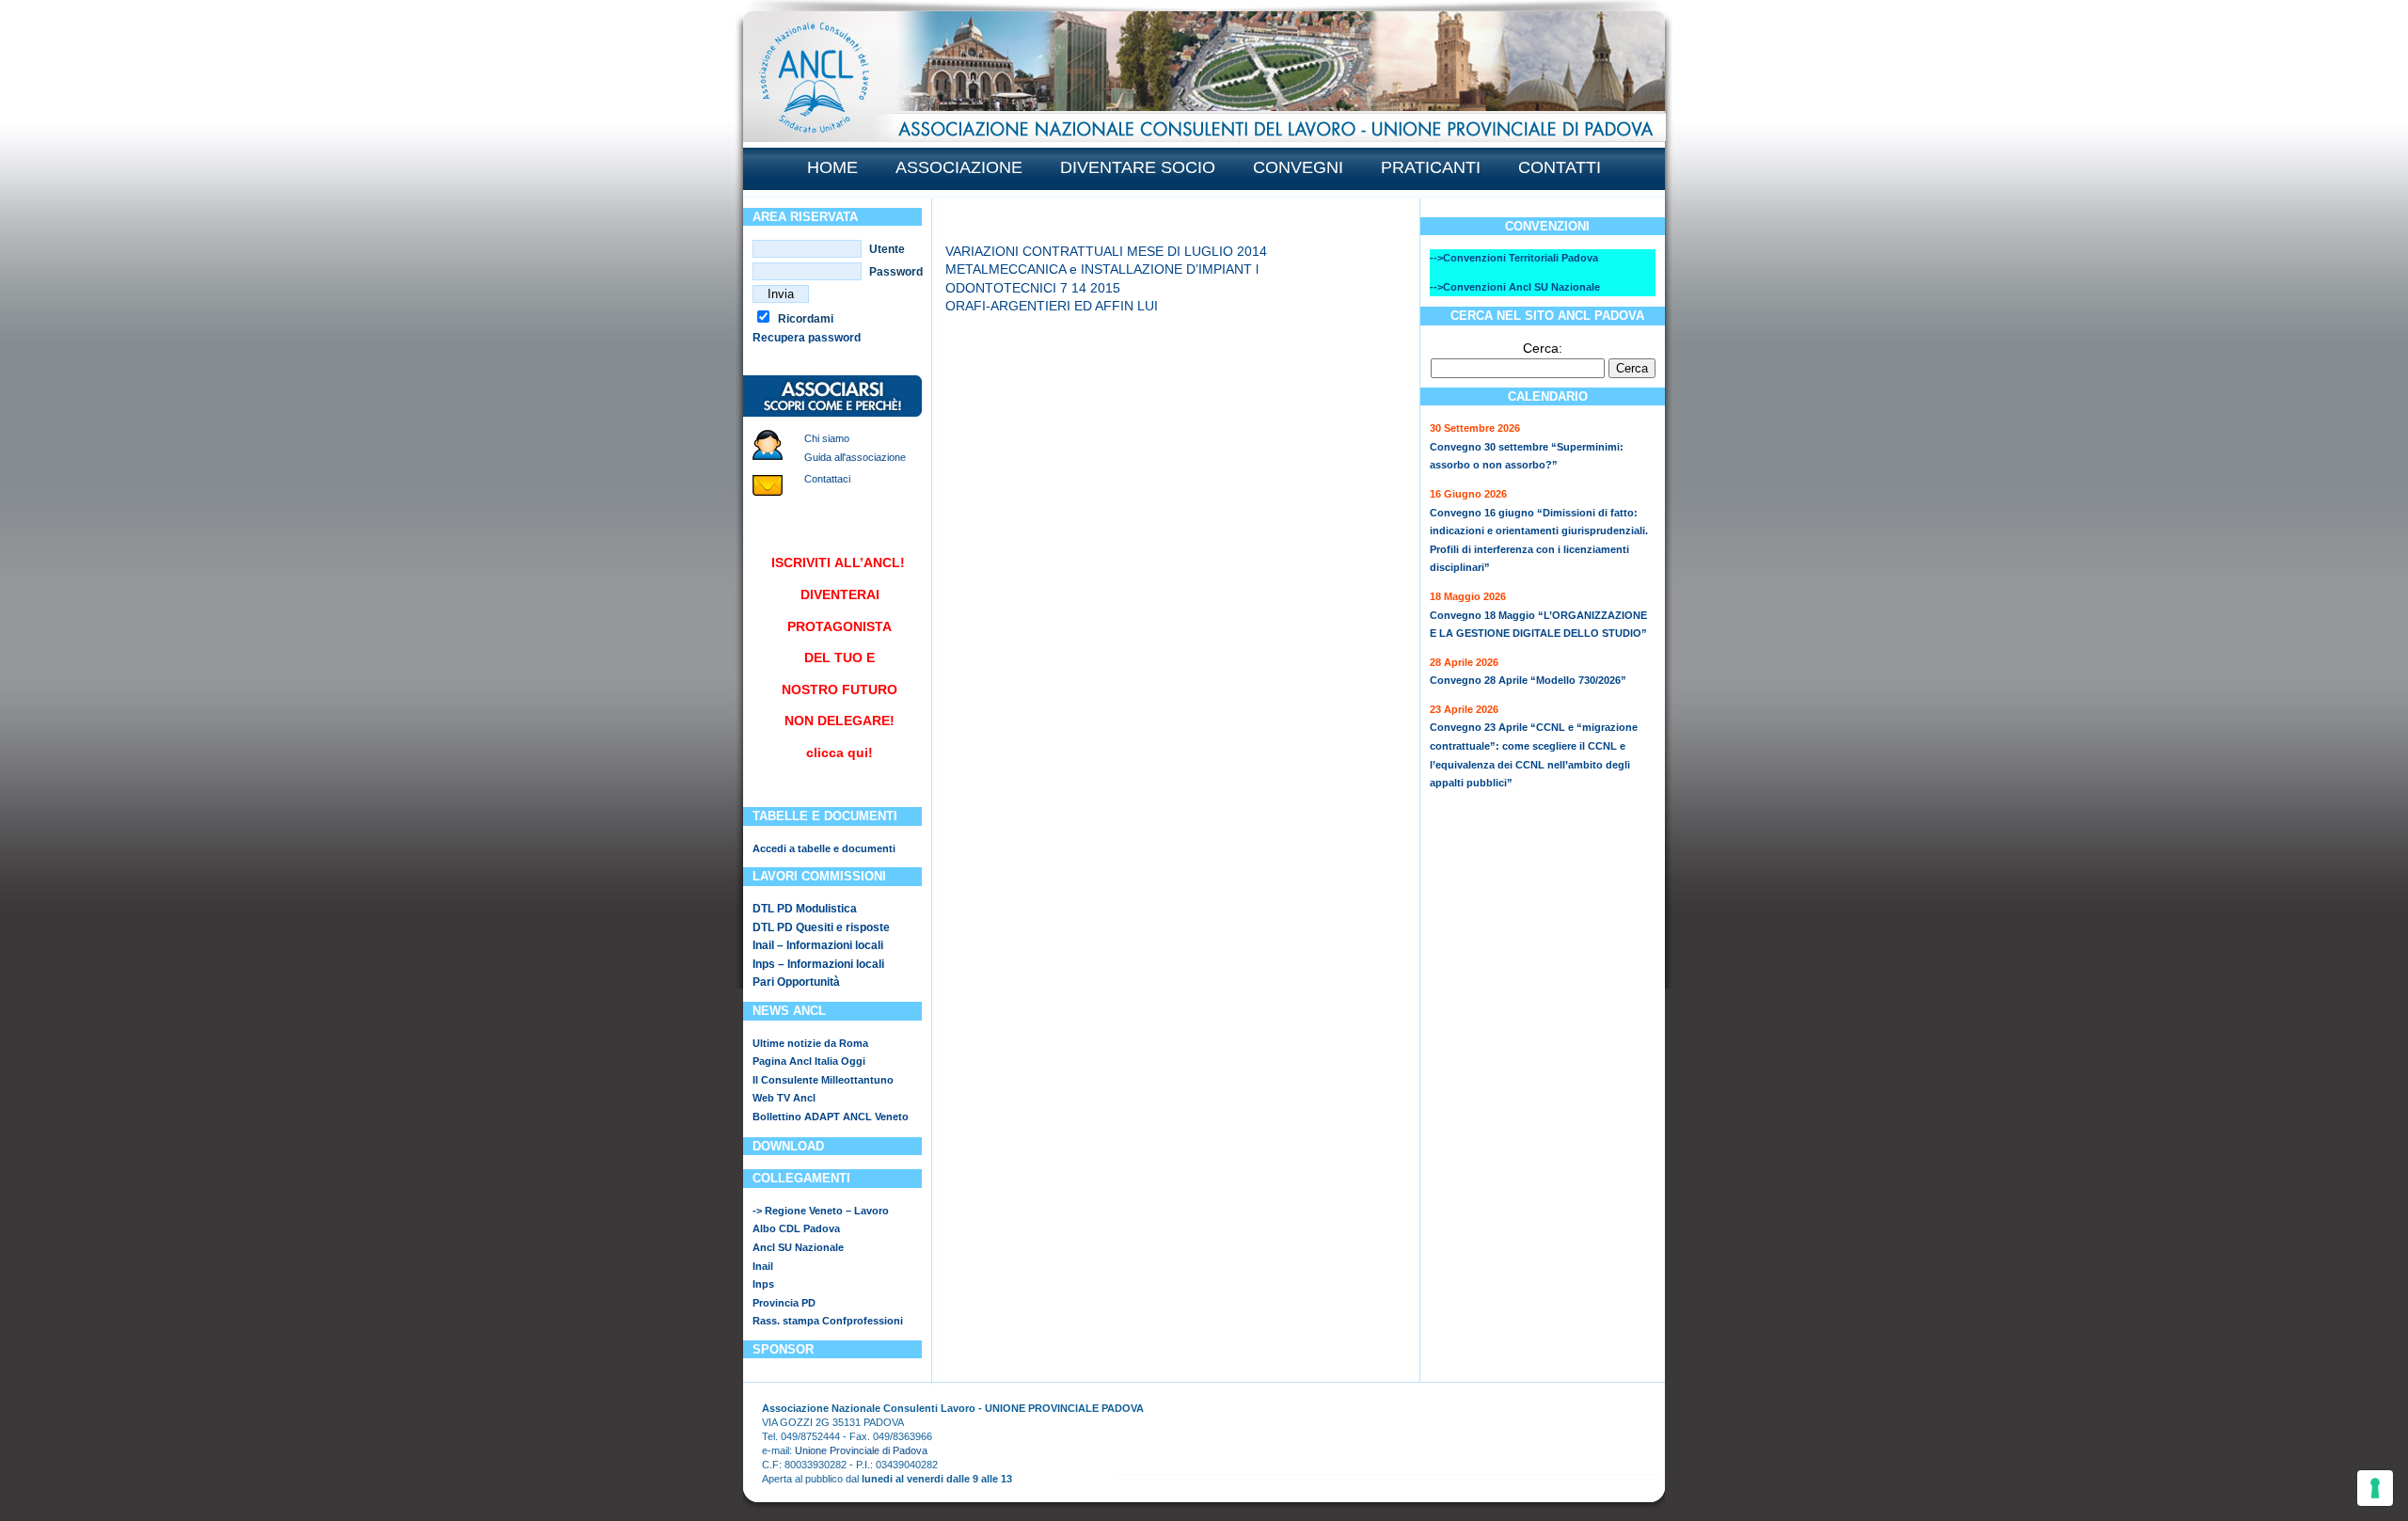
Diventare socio (1138, 167)
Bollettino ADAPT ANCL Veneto (831, 1117)
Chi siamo (827, 438)
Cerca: (1543, 348)
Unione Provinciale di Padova (861, 1450)
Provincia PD (784, 1303)
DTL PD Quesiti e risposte (821, 927)
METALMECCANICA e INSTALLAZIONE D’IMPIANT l (1102, 269)
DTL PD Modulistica (805, 909)
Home (832, 167)
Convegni (1298, 167)
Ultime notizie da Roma (810, 1043)
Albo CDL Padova (796, 1228)
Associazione (959, 167)
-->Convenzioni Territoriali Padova (1514, 258)
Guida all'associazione (855, 457)
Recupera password (807, 338)
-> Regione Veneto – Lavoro (821, 1211)
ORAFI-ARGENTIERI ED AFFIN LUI (1052, 306)
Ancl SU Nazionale (798, 1247)
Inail (763, 1266)
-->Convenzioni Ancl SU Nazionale (1515, 287)
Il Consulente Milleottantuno (823, 1080)
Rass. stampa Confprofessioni (828, 1321)
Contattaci (827, 479)
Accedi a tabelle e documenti (824, 848)
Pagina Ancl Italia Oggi (809, 1061)
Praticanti (1431, 167)
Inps (763, 1284)
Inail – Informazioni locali (818, 945)
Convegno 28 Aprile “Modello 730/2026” (1528, 680)
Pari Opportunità (796, 982)
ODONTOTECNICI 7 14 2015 (1033, 288)
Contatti (1560, 167)
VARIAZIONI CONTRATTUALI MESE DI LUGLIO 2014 (1106, 251)
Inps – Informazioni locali (818, 964)
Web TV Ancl (784, 1098)
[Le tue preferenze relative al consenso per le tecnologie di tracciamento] (2375, 1488)
